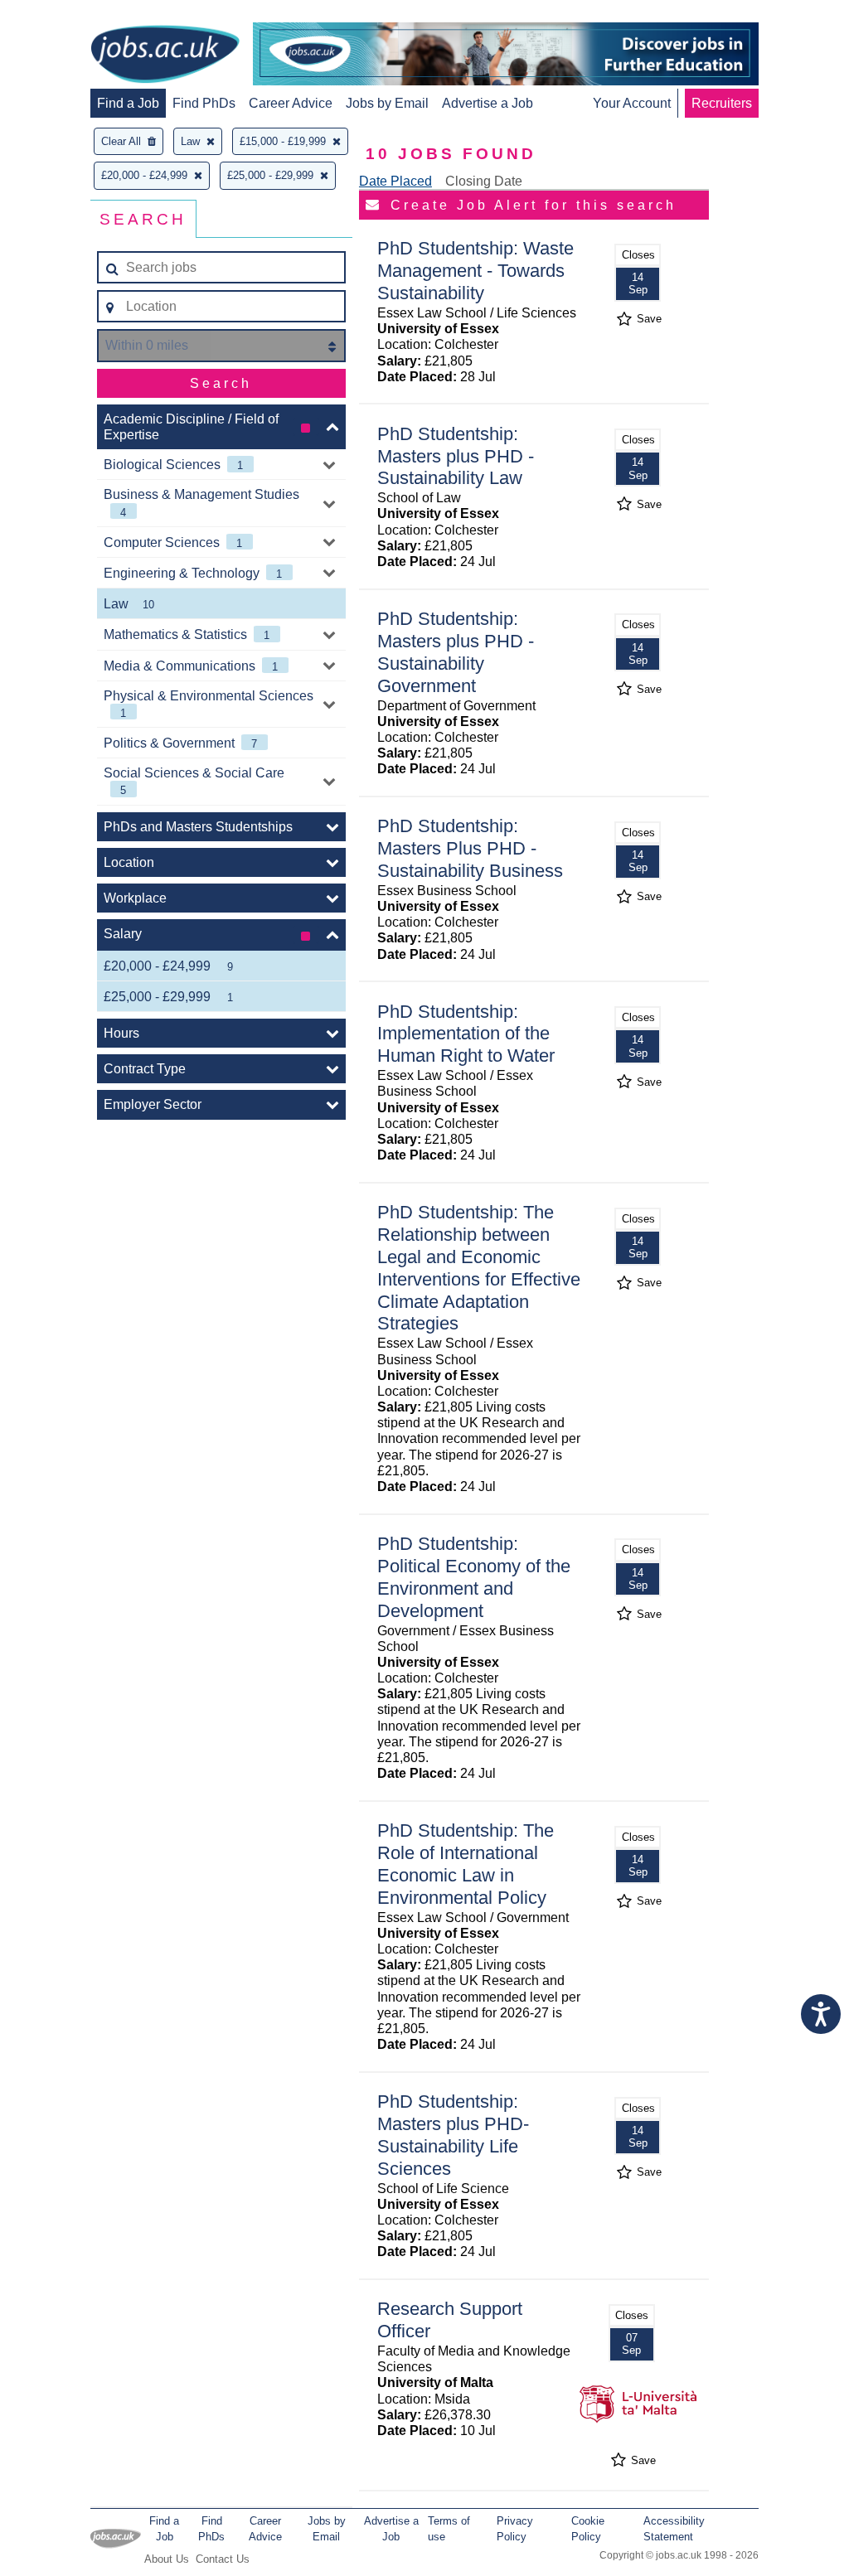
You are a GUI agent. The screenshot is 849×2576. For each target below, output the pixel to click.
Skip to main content (66, 15)
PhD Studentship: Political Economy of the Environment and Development (474, 1577)
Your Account (632, 103)
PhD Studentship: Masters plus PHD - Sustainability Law (456, 456)
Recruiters (722, 103)
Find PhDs (204, 103)
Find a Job (128, 103)
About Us (167, 2559)
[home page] (165, 56)
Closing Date (484, 181)
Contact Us (223, 2559)
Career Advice (291, 103)
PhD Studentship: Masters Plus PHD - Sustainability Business (470, 848)
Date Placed (395, 181)
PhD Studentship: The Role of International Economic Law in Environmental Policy (466, 1864)
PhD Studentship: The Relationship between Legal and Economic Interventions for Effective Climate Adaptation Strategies (479, 1268)
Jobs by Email (387, 103)
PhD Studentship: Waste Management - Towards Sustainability (475, 271)
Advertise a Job (488, 103)
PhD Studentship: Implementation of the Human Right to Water (466, 1034)
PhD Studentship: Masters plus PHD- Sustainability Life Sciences (453, 2135)
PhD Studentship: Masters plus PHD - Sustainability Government (456, 652)
